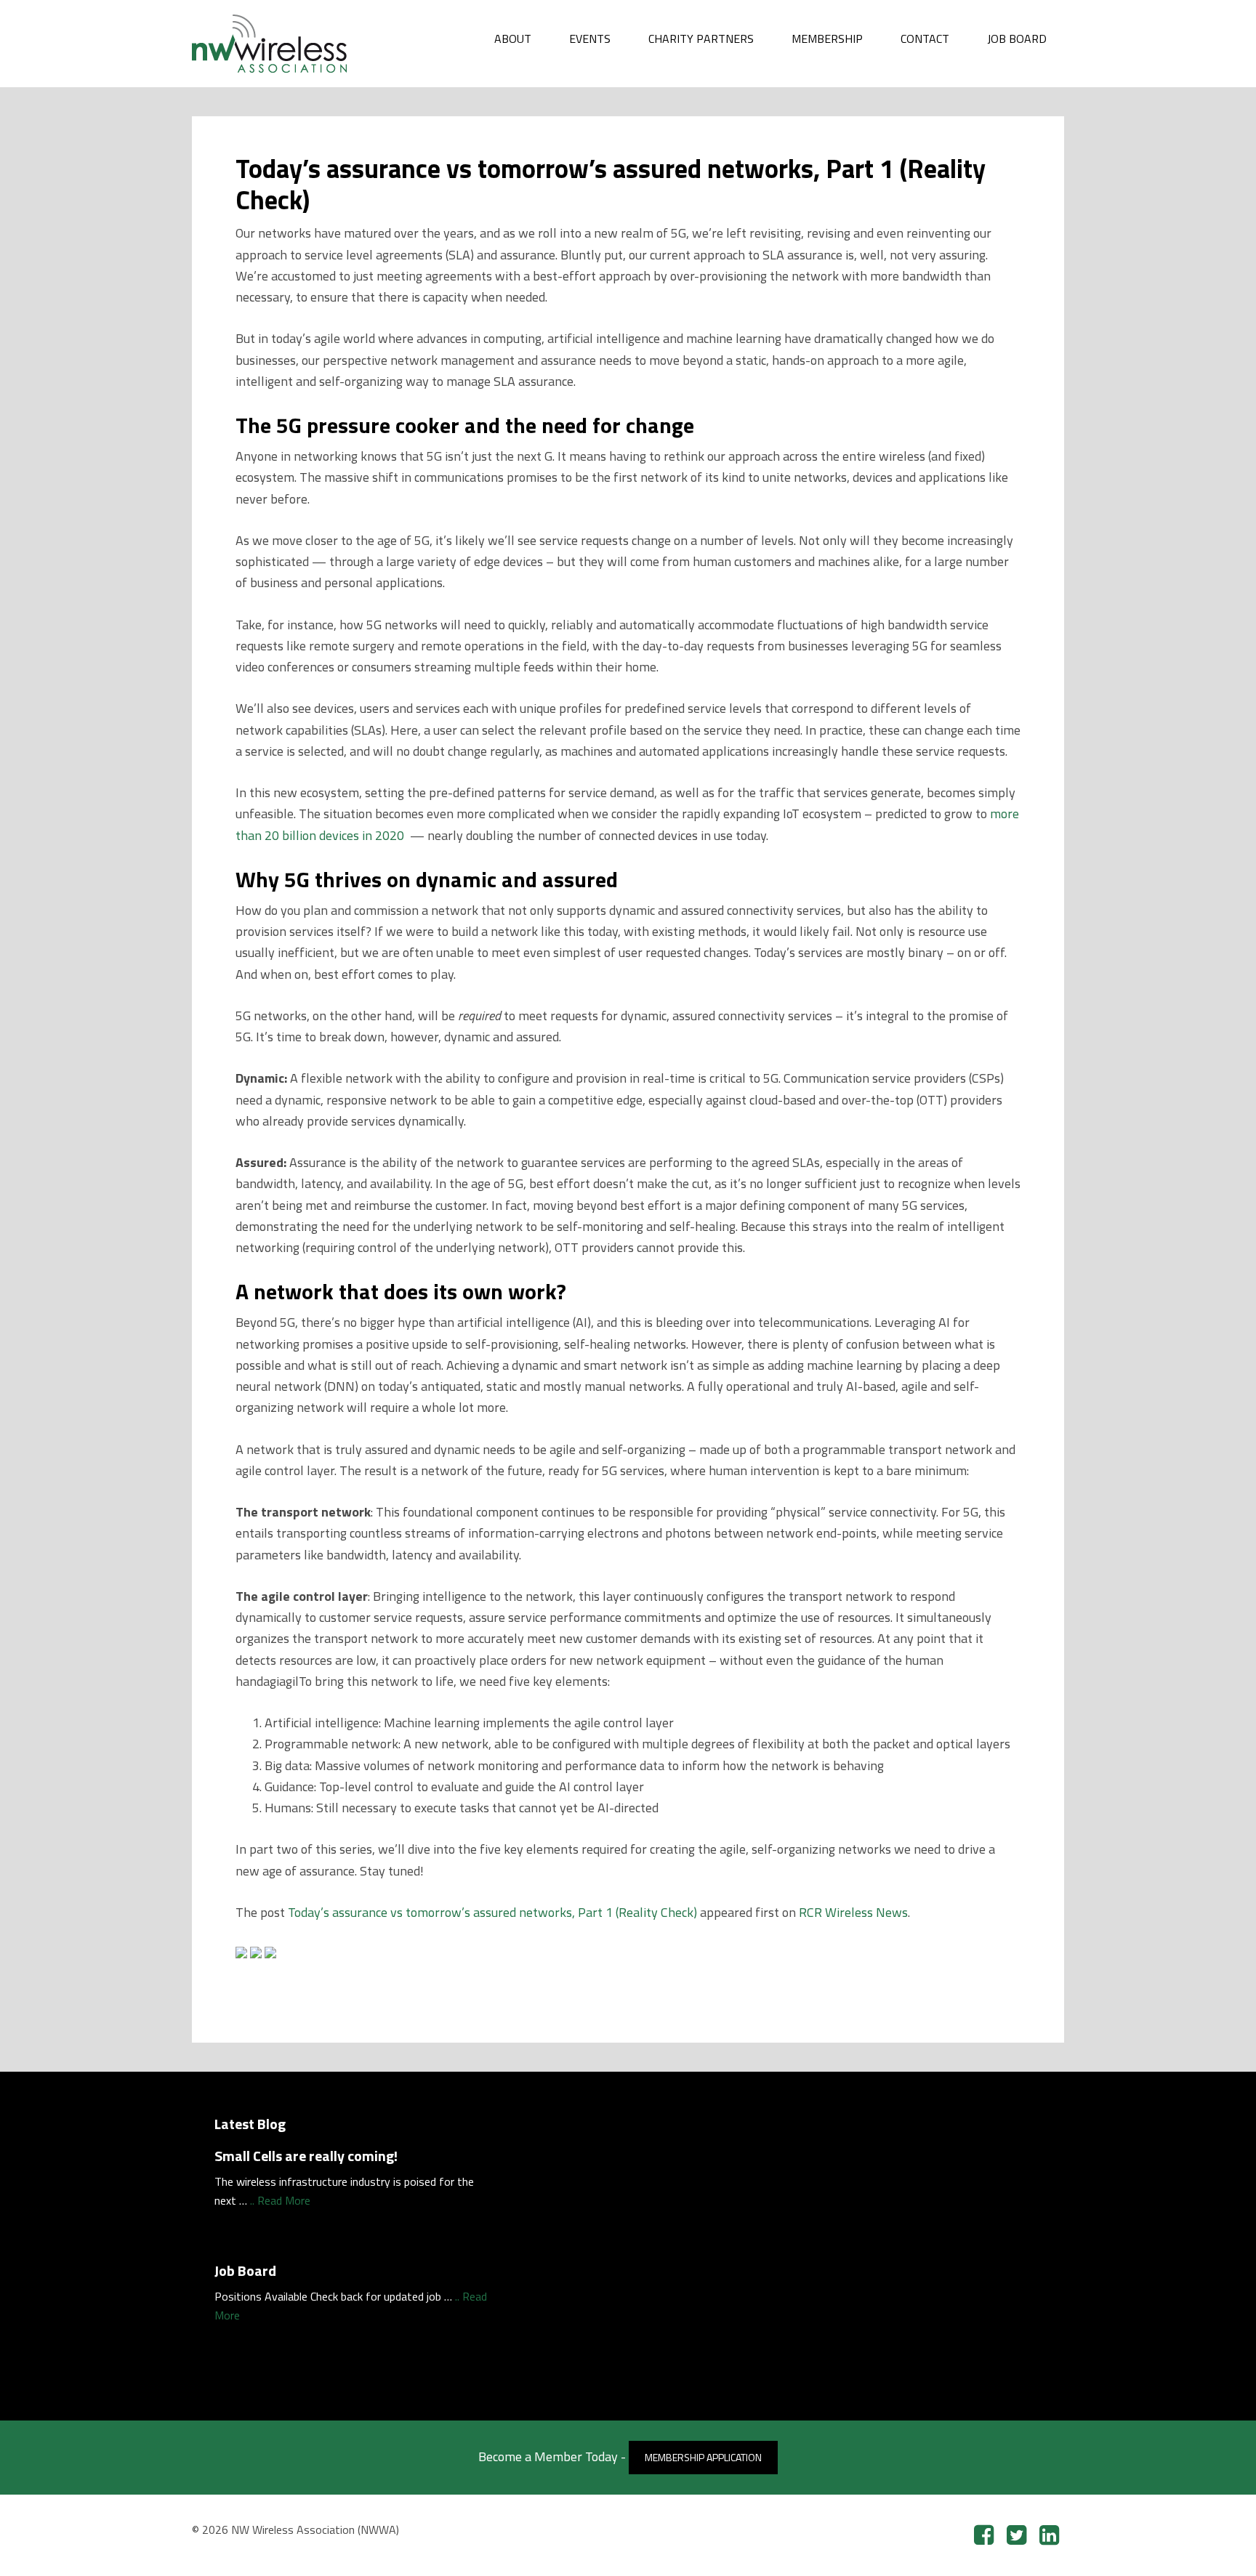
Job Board (245, 2270)
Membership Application (703, 2457)
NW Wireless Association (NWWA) (301, 44)
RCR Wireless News (853, 1912)
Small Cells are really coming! (306, 2156)
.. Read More (280, 2200)
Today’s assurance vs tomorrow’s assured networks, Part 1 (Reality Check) (492, 1912)
